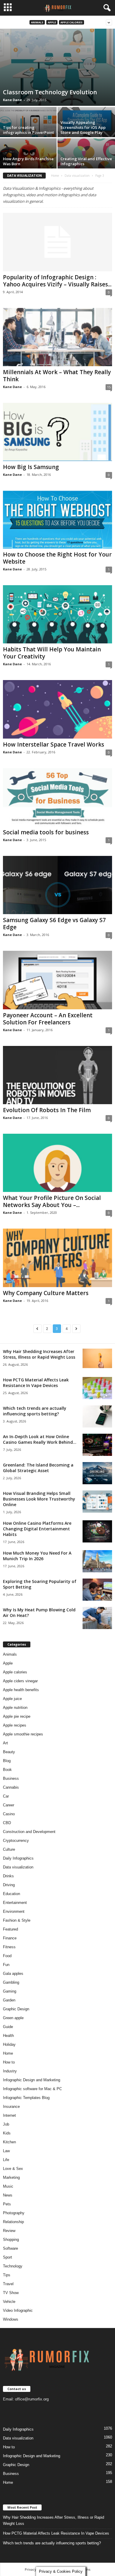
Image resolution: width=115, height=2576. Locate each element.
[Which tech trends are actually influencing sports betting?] (97, 1416)
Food (7, 1956)
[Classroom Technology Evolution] (57, 67)
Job (6, 2124)
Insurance (11, 2107)
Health (8, 2036)
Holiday (9, 2044)
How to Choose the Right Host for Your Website (57, 558)
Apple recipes (15, 1725)
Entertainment (15, 1903)
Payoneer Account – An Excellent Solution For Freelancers (48, 1019)
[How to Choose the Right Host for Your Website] (57, 520)
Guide (8, 2027)
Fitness (9, 1947)
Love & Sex (13, 2169)
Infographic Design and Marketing (32, 2080)
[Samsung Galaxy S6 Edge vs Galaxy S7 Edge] (57, 885)
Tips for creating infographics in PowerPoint (28, 130)
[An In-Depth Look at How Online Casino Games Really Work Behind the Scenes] (97, 1445)
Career (9, 1805)
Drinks (8, 1876)
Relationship (13, 2222)
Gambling (11, 1982)
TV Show (11, 2293)
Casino (9, 1814)
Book (7, 1770)
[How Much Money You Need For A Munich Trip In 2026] (97, 1561)
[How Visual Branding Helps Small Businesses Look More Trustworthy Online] (97, 1502)
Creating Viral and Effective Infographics (86, 161)
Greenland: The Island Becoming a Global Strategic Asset (38, 1468)
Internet (9, 2115)
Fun (6, 1965)
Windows (11, 2319)
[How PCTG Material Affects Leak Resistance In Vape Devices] (97, 1388)
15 (109, 387)
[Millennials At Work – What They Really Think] (57, 337)
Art (5, 1743)
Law (6, 2151)
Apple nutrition (15, 1708)
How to (9, 2062)
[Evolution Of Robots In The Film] (57, 1075)
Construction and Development (29, 1832)
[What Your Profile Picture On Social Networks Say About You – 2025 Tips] (57, 1163)
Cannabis (11, 1787)
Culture (9, 1849)
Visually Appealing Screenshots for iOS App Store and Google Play (83, 127)
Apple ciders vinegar (20, 1681)
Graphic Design (16, 2009)
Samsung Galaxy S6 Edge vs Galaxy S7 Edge (54, 924)
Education (11, 1894)
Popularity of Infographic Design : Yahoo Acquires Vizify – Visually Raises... (57, 281)
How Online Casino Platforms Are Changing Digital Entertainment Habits (37, 1529)
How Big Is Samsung (31, 467)
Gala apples (13, 1974)
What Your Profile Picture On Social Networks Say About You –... (52, 1201)
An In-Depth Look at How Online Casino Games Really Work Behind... (40, 1439)
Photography (14, 2213)
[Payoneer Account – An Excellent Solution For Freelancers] (57, 980)
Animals (37, 22)
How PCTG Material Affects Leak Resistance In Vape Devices (36, 1383)
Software (10, 2248)
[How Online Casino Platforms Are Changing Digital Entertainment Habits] (97, 1531)
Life (6, 2160)
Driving (9, 1885)
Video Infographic (18, 2310)
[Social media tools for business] (57, 797)
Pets (7, 2204)
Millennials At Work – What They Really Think (57, 376)
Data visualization (77, 176)
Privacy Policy (36, 2569)
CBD (7, 1823)
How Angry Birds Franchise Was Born (28, 161)
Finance (10, 1938)
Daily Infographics (18, 1858)
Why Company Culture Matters (46, 1293)
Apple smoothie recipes (23, 1734)
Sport (8, 2257)
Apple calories (72, 22)
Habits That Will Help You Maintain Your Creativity (52, 653)
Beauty (9, 1752)
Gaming (10, 1991)
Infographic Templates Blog (26, 2098)
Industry (10, 2071)
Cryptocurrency (16, 1841)
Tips (7, 2275)
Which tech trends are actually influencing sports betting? (35, 1411)
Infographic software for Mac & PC (32, 2089)
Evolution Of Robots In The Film (47, 1110)
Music (8, 2186)
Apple (52, 22)
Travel (8, 2284)
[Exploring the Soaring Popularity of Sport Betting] (97, 1590)
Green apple (13, 2018)
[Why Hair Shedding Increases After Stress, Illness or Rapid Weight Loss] (97, 1358)
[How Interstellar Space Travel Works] (57, 709)
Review (9, 2231)
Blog (7, 1761)
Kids (7, 2133)
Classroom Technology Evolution (50, 92)
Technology (13, 2266)
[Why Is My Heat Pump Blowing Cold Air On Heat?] (97, 1618)
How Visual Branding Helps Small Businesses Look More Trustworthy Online (39, 1499)
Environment (14, 1911)
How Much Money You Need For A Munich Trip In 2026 (37, 1556)
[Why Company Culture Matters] (57, 1258)
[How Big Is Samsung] (57, 432)
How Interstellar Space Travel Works (54, 744)
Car (6, 1796)
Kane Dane (12, 100)
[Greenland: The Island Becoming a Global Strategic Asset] (97, 1473)
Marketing (11, 2177)
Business (11, 1778)
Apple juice (12, 1699)
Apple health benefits (21, 1690)
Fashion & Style (17, 1920)
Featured (10, 1929)
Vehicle (9, 2302)
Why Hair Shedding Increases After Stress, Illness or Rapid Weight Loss (39, 1354)
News (8, 2195)
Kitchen (9, 2142)
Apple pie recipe (17, 1716)
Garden (9, 2000)
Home (55, 176)
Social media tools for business (46, 832)
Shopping (11, 2240)
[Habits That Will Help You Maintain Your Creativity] (57, 614)
